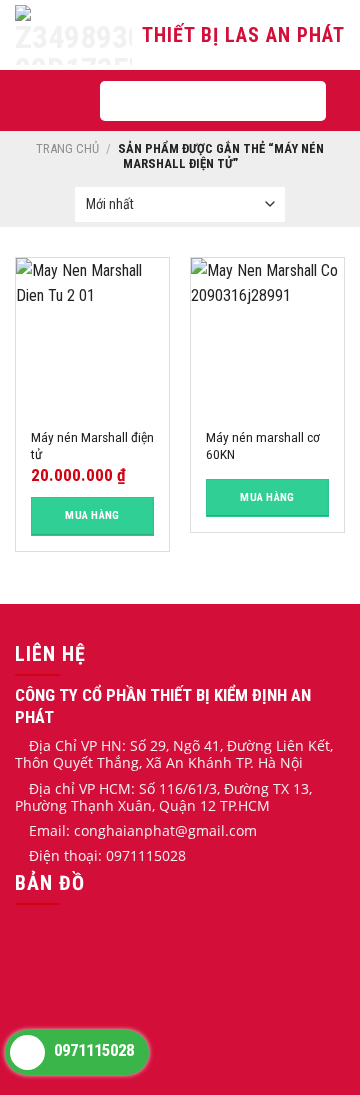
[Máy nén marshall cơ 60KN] (267, 334)
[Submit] (292, 101)
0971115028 (92, 1050)
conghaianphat (124, 830)
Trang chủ (67, 148)
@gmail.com (216, 830)
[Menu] (54, 100)
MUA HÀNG (92, 515)
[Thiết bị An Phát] (76, 35)
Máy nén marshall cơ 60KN (263, 446)
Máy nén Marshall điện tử (92, 446)
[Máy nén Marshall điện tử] (92, 334)
